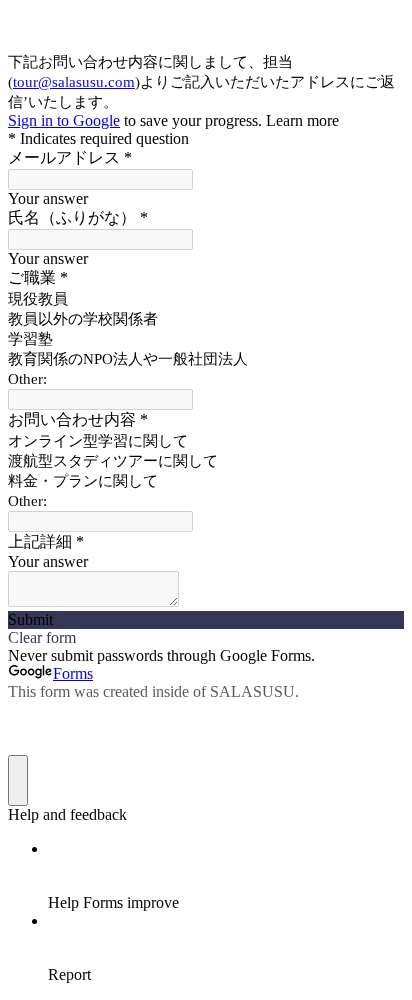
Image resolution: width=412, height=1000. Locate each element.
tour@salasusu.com (74, 82)
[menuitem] (226, 876)
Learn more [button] (302, 120)
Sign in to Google (64, 120)
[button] (206, 620)
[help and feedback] (18, 780)
